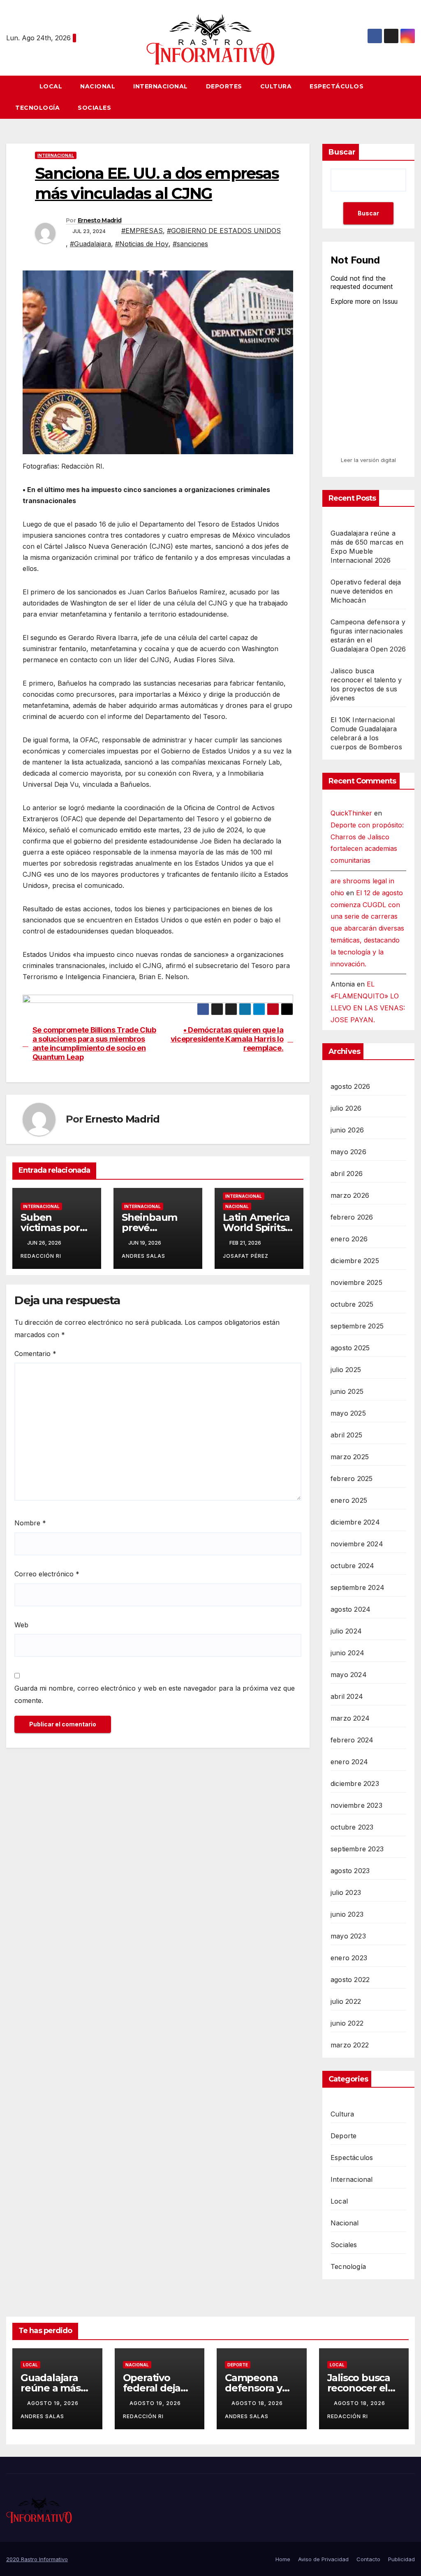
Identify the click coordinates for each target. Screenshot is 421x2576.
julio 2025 (346, 1370)
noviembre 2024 (357, 1544)
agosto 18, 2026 (258, 2403)
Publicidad (401, 2559)
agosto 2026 (350, 1086)
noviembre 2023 (356, 1805)
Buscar (342, 152)
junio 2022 (347, 2023)
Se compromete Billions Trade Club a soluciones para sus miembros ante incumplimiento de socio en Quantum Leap (94, 1043)
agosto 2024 (350, 1609)
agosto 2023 (350, 1871)
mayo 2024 (349, 1675)
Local (51, 86)
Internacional (161, 86)
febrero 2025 (352, 1479)
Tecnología (37, 108)
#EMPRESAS (142, 231)
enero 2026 (349, 1239)
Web (21, 1625)
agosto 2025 (350, 1348)
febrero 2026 (352, 1217)
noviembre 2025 (356, 1282)
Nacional (98, 86)
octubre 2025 (352, 1304)
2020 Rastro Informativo (37, 2559)
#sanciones (190, 244)
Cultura (276, 86)
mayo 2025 (348, 1413)
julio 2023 (346, 1892)
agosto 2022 (350, 1980)
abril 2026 (347, 1174)
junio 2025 (347, 1391)
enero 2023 (349, 1958)
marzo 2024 (350, 1718)
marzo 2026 (350, 1195)
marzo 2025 (350, 1457)
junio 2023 (347, 1914)
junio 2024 (347, 1653)
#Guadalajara (90, 244)
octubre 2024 (352, 1566)
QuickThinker (351, 813)
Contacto (368, 2559)
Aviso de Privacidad (323, 2559)
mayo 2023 (348, 1936)
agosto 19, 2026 (54, 2403)
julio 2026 (346, 1108)
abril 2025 (346, 1435)
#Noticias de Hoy (142, 244)
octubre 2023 (352, 1827)
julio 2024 (346, 1631)
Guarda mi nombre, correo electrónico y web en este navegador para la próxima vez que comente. (155, 1694)
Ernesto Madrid (99, 220)
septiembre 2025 (357, 1326)
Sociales (94, 108)
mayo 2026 (348, 1152)
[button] (412, 97)
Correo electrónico (47, 1574)
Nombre (30, 1523)
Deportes (224, 86)
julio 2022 (346, 2001)
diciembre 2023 (355, 1784)
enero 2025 (349, 1500)
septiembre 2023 (357, 1849)
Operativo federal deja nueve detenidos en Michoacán (366, 591)
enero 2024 (349, 1762)
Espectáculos (337, 86)
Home (283, 2559)
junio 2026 (347, 1130)
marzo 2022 (350, 2045)
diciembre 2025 (355, 1261)
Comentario (35, 1354)
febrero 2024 (352, 1740)
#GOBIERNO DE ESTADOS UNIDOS (224, 231)
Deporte (344, 2136)
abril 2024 (347, 1696)
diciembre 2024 (355, 1522)
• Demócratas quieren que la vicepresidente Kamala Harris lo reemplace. (227, 1039)
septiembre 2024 (357, 1587)
